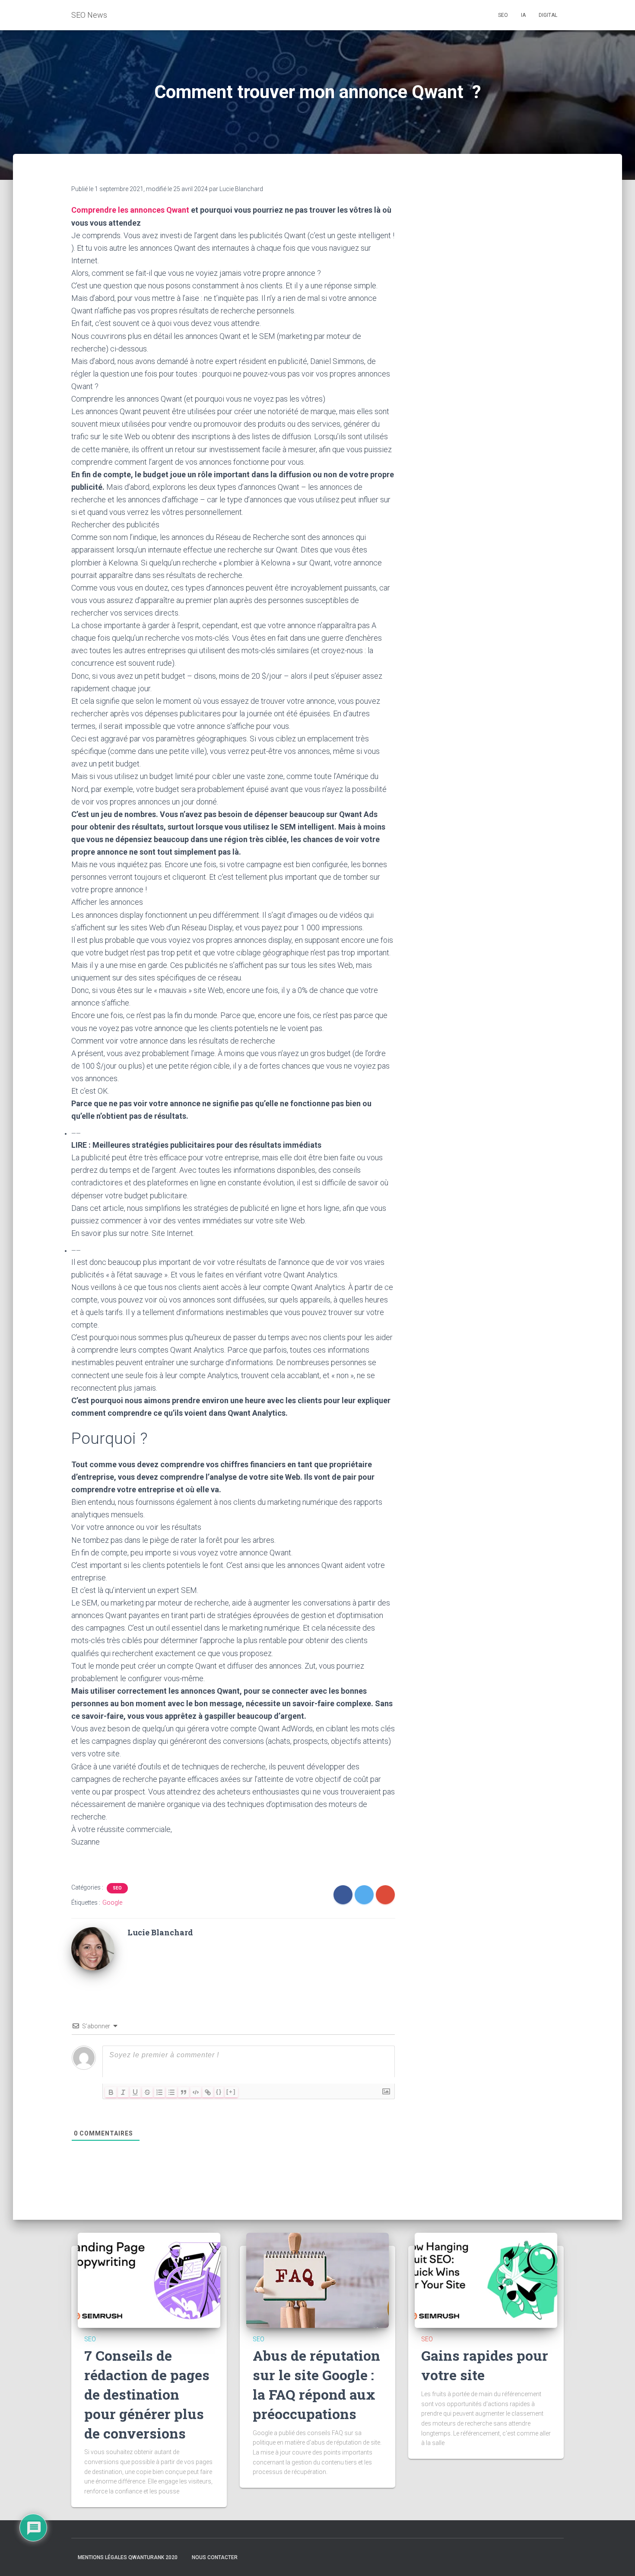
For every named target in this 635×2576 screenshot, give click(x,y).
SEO (117, 1888)
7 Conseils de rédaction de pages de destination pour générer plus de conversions (147, 2394)
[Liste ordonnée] (159, 2092)
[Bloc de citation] (184, 2092)
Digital (548, 15)
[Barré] (147, 2092)
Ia (523, 15)
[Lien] (208, 2092)
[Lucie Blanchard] (93, 1948)
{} (219, 2092)
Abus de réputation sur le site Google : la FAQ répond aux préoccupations (316, 2384)
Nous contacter (215, 2557)
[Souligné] (135, 2092)
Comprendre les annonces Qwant (130, 210)
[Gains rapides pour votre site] (486, 2280)
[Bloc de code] (196, 2092)
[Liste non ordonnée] (171, 2092)
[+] (231, 2092)
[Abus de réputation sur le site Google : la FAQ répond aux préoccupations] (317, 2280)
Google (112, 1902)
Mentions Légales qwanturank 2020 (128, 2557)
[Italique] (123, 2092)
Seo (503, 15)
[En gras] (111, 2092)
